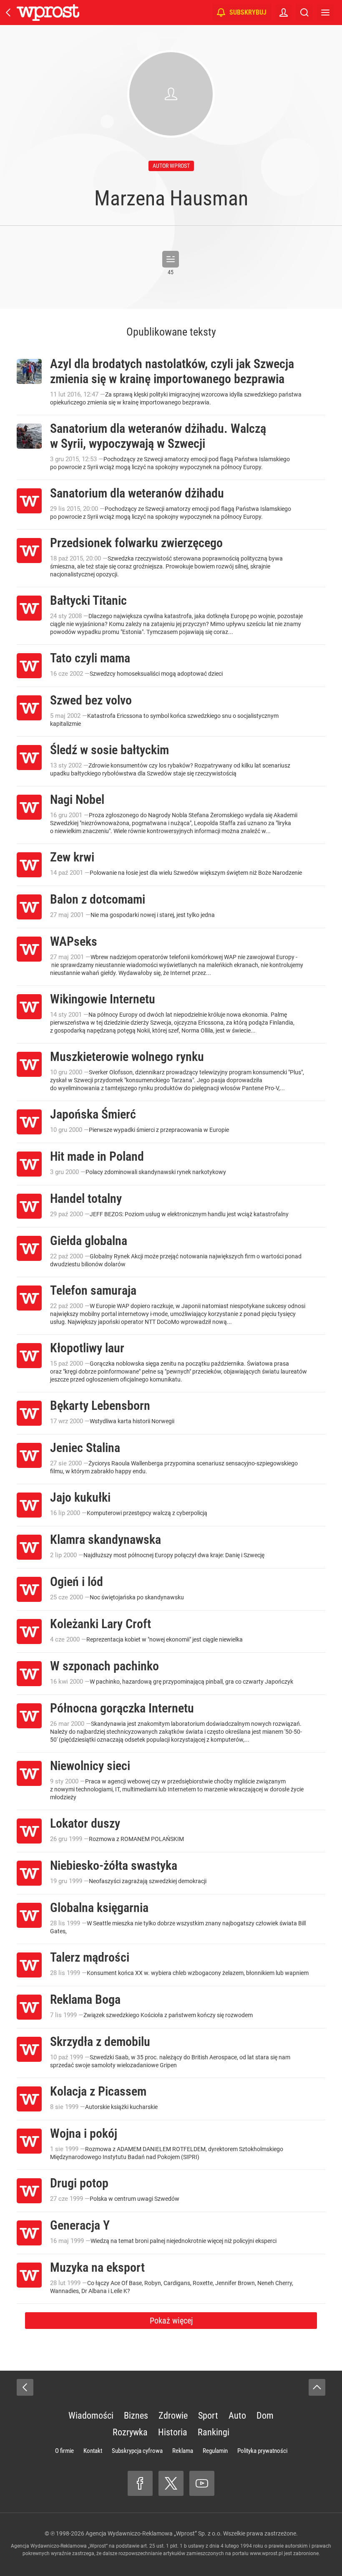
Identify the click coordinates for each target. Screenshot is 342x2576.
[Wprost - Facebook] (140, 2483)
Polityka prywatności (262, 2451)
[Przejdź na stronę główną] (8, 13)
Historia (173, 2432)
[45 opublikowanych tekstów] (171, 259)
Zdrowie (173, 2416)
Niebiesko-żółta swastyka (114, 1865)
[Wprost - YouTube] (202, 2483)
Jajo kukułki (80, 1497)
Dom (265, 2416)
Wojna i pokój (84, 2133)
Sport (208, 2416)
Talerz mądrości (90, 1957)
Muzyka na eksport (97, 2267)
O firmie (64, 2451)
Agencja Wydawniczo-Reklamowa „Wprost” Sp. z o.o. (154, 2533)
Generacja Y (80, 2225)
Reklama (183, 2451)
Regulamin (215, 2451)
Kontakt (93, 2451)
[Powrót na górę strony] (317, 2387)
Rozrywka (130, 2432)
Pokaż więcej (171, 2321)
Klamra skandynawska (106, 1539)
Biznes (136, 2416)
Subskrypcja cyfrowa (137, 2451)
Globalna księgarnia (99, 1908)
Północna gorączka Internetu (122, 1708)
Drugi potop (79, 2183)
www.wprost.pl (266, 2553)
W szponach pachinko (104, 1666)
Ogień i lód (77, 1582)
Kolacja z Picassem (98, 2091)
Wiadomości (91, 2416)
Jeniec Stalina (85, 1448)
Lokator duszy (85, 1823)
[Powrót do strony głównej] (25, 2387)
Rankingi (214, 2432)
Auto (237, 2416)
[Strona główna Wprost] (48, 13)
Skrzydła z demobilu (100, 2042)
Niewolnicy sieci (90, 1766)
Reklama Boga (85, 1999)
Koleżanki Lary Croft (101, 1624)
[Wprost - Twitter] (171, 2483)
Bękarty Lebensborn (100, 1405)
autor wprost (171, 166)
